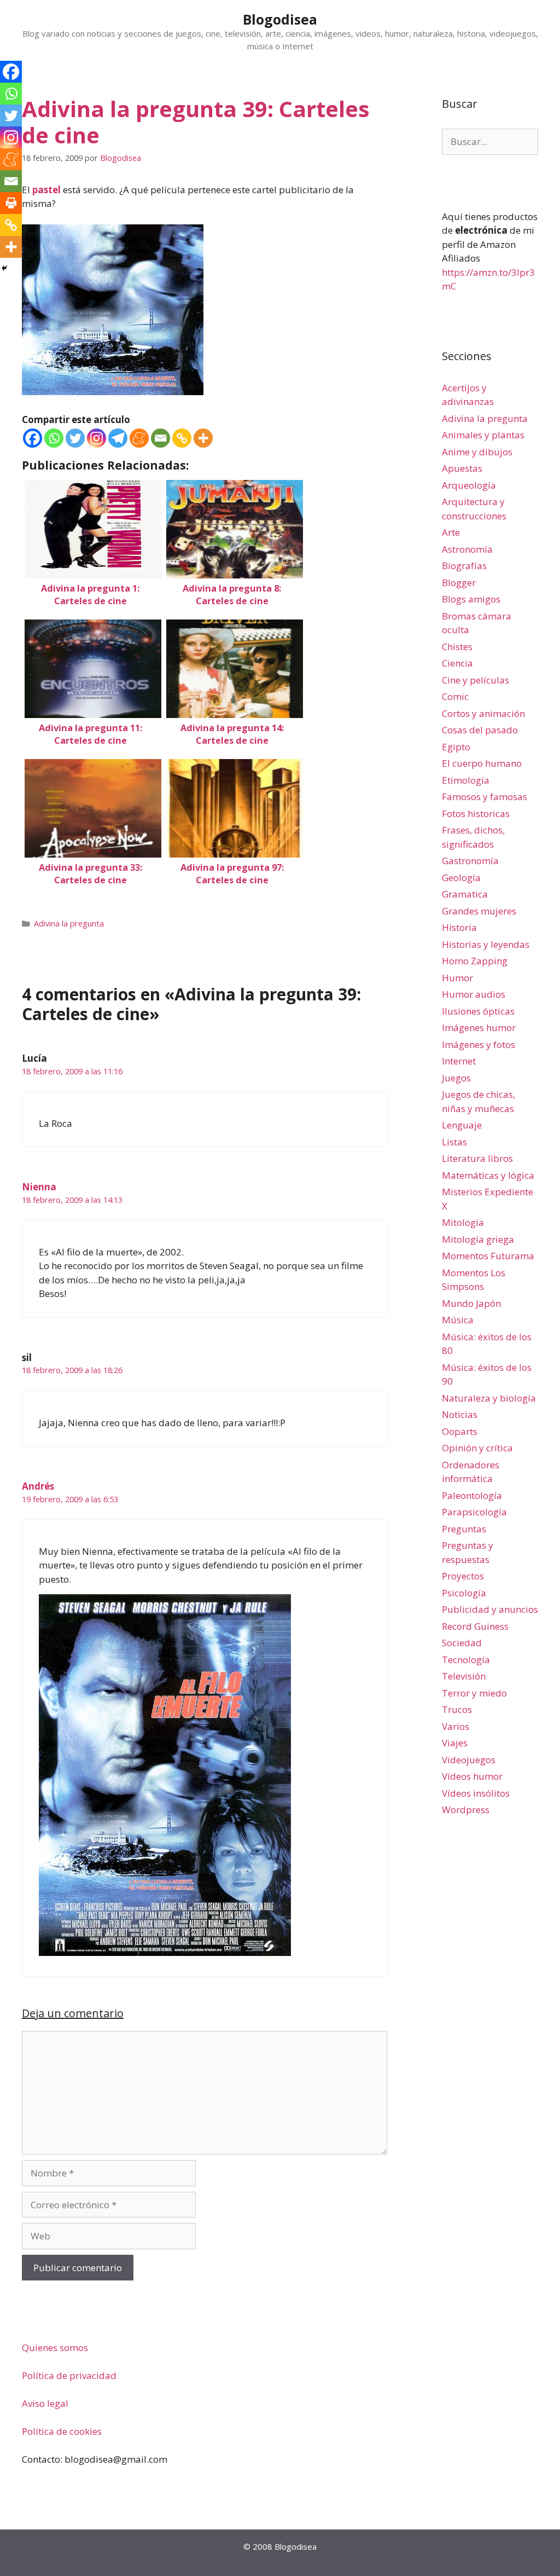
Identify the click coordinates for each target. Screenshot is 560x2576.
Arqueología (469, 485)
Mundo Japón (471, 1303)
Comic (455, 696)
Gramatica (465, 894)
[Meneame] (139, 438)
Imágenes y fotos (479, 1044)
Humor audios (474, 994)
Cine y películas (476, 680)
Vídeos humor (472, 1776)
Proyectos (463, 1576)
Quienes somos (55, 2348)
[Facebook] (33, 438)
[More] (203, 438)
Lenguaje (462, 1125)
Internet (459, 1061)
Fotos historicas (476, 814)
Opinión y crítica (477, 1448)
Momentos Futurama (488, 1256)
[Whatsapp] (54, 438)
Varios (456, 1726)
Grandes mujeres (479, 911)
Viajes (455, 1743)
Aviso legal (45, 2403)
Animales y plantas (483, 435)
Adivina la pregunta (69, 924)
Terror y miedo (474, 1693)
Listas (454, 1142)
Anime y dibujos (477, 452)
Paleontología (472, 1495)
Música (458, 1320)
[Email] (161, 438)
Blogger (459, 583)
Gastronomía (470, 861)
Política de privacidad (69, 2375)
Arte (451, 532)
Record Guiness (475, 1626)
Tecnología (466, 1660)
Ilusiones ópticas (478, 1011)
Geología (461, 878)
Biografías (464, 566)
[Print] (11, 203)
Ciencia (457, 663)
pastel (46, 190)
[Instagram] (97, 438)
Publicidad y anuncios (490, 1609)
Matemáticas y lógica (488, 1175)
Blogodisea (280, 19)
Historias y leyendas (486, 944)
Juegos (456, 1078)
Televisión (464, 1676)
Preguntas (464, 1529)
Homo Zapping (475, 961)
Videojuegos (469, 1760)
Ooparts (460, 1431)
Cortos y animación (483, 713)
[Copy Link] (182, 438)
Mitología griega (478, 1239)
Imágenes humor (479, 1027)
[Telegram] (118, 438)
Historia (459, 927)
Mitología (463, 1222)
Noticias (460, 1414)
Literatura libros (477, 1158)
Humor (457, 978)
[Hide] (4, 268)
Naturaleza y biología (489, 1398)
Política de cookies (62, 2431)
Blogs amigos (471, 599)
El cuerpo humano (482, 763)
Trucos (457, 1709)
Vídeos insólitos (476, 1793)
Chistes (457, 647)
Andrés (38, 1486)
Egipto (456, 747)
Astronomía (467, 549)
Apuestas (462, 468)
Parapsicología (474, 1512)
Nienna (39, 1187)
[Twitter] (75, 438)
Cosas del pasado (480, 730)
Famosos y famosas (485, 797)
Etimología (466, 780)
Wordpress (466, 1810)
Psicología (464, 1593)
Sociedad (462, 1643)
